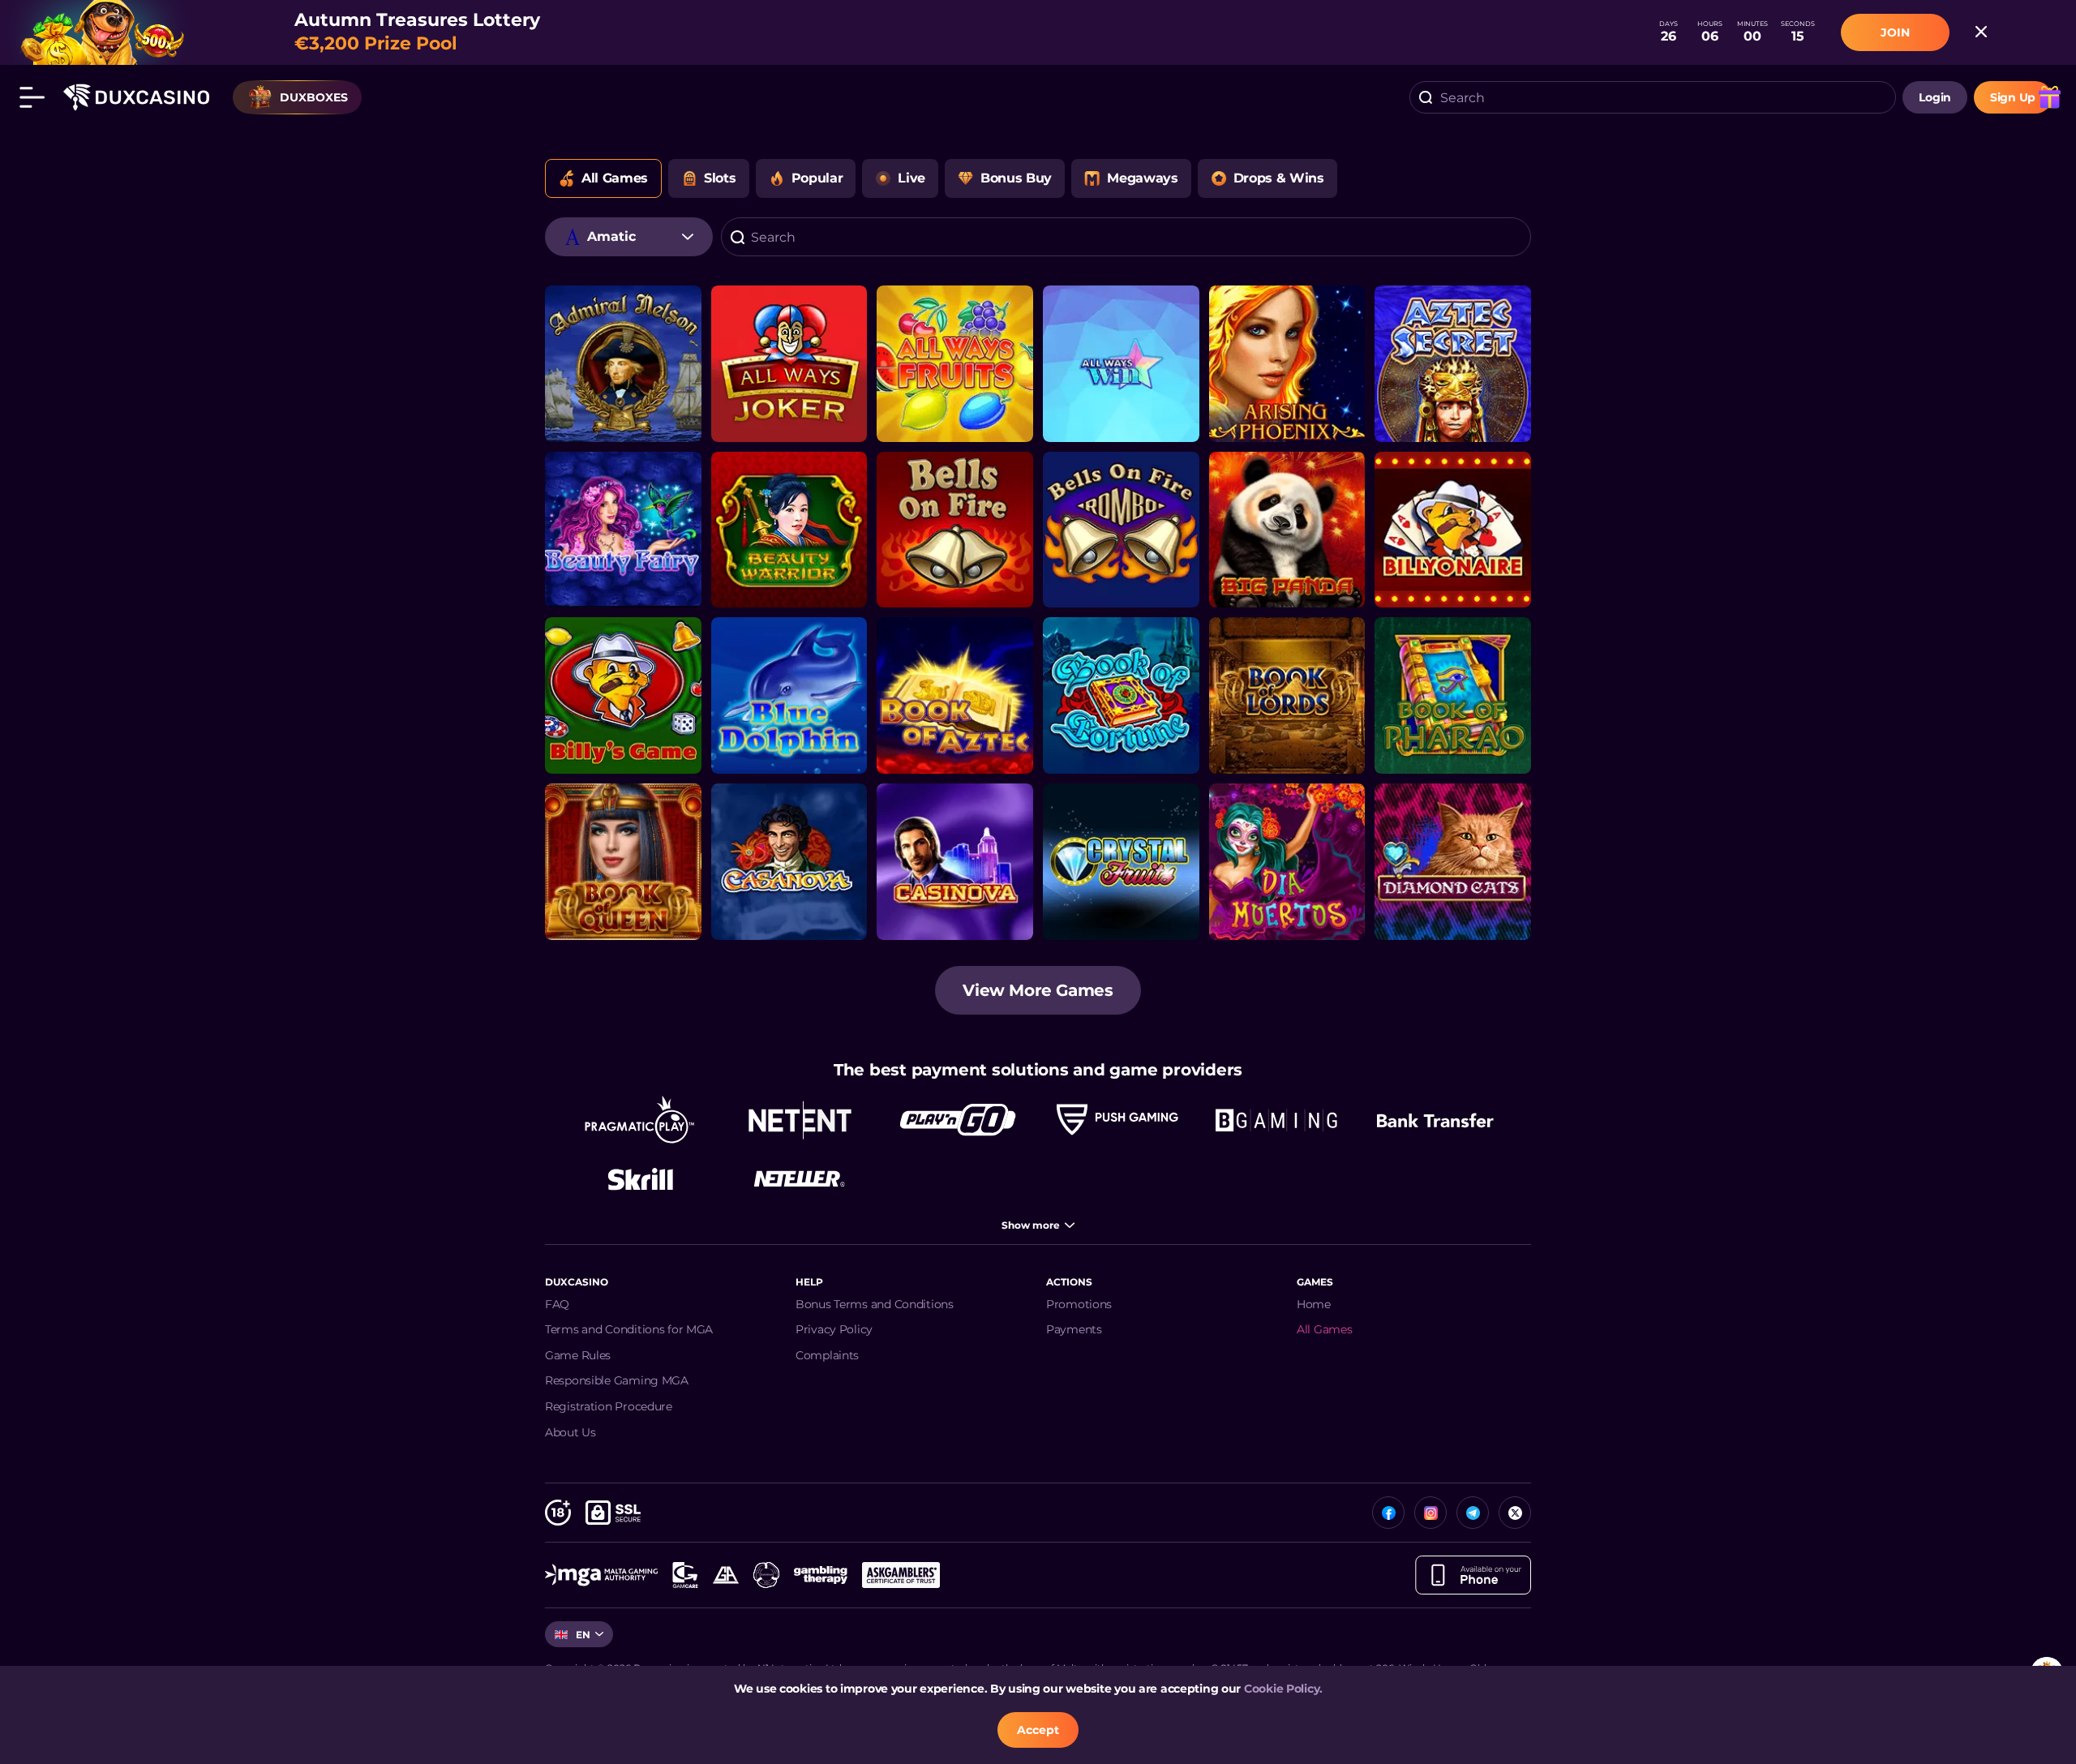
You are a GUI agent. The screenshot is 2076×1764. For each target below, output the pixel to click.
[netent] (800, 1120)
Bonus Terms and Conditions (875, 1304)
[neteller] (800, 1178)
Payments (1074, 1329)
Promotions (1079, 1304)
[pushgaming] (1117, 1120)
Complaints (827, 1355)
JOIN (1895, 32)
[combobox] (1653, 97)
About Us (570, 1432)
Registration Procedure (609, 1406)
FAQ (557, 1304)
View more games (1038, 990)
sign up (2013, 97)
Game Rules (578, 1355)
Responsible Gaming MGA (617, 1380)
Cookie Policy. (1283, 1689)
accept (1038, 1730)
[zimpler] (1435, 1120)
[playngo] (959, 1120)
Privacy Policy (834, 1329)
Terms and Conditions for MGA (629, 1329)
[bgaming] (1276, 1120)
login (1935, 97)
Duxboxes (314, 97)
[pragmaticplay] (641, 1120)
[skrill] (641, 1178)
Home (1314, 1304)
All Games (1324, 1329)
